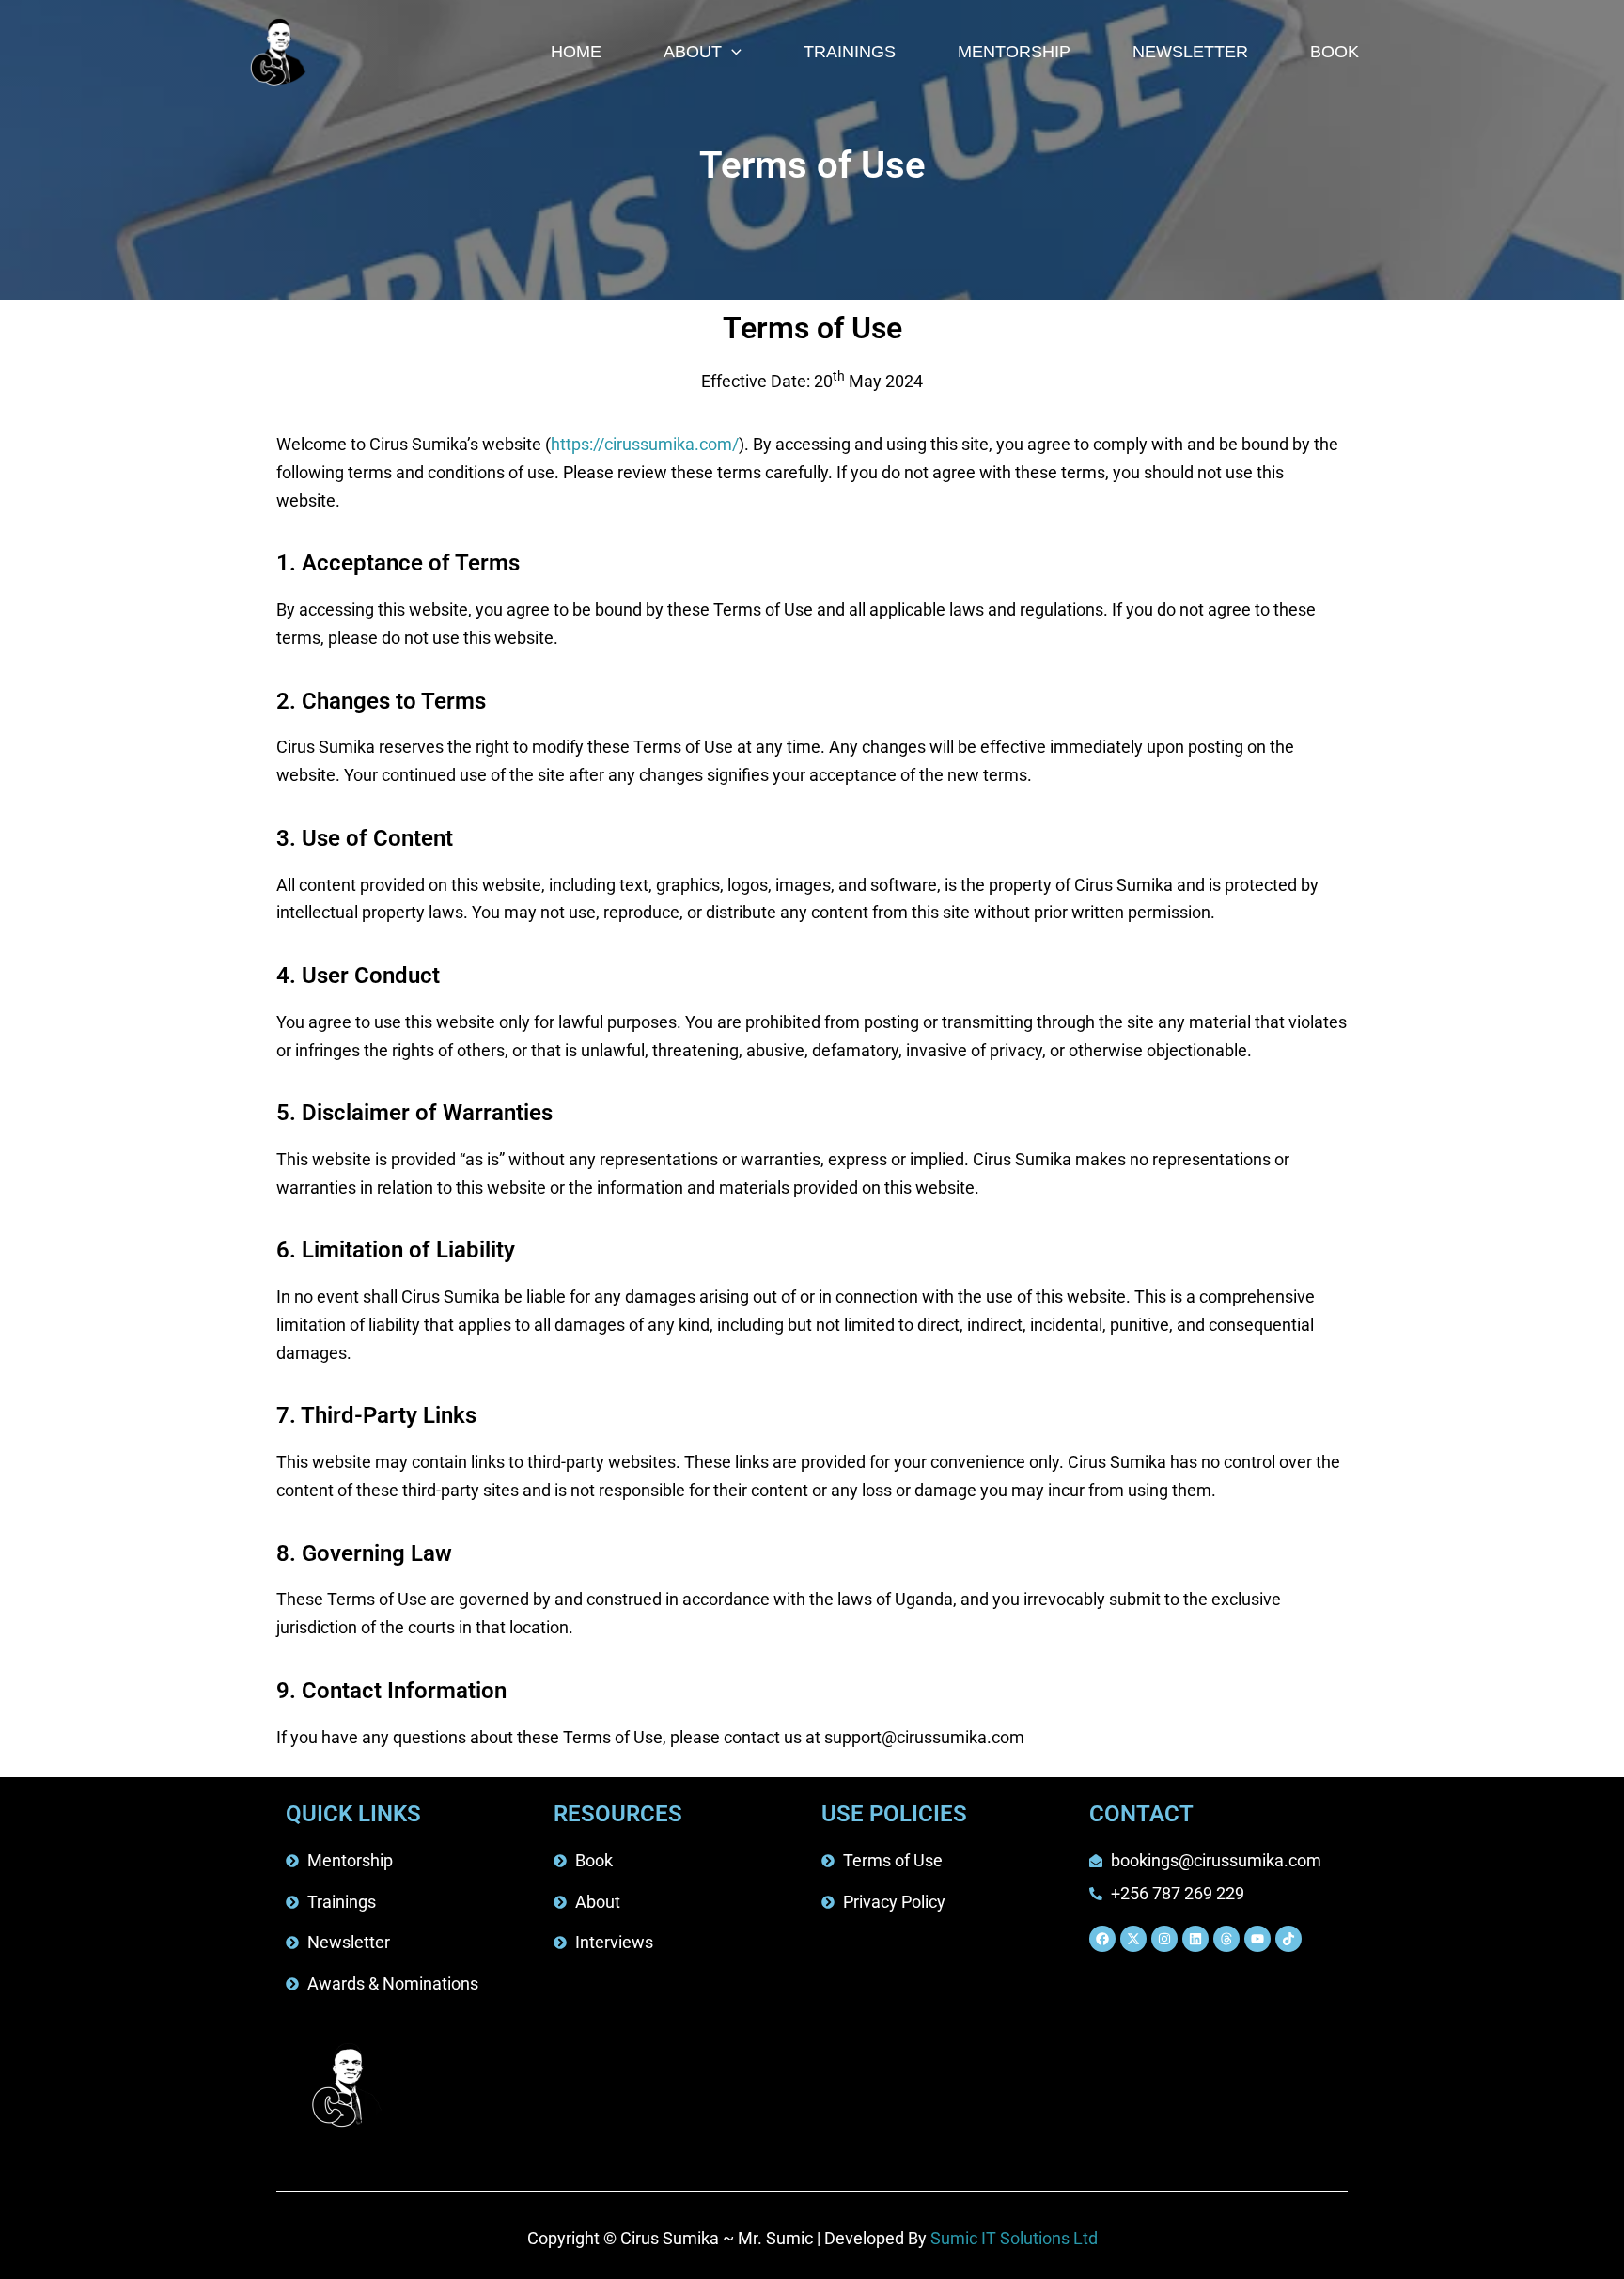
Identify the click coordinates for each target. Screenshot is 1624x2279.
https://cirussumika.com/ (645, 444)
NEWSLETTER (1190, 52)
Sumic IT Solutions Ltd (1014, 2238)
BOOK (1335, 52)
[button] (732, 52)
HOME (576, 52)
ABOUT (693, 52)
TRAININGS (850, 52)
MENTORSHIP (1014, 52)
